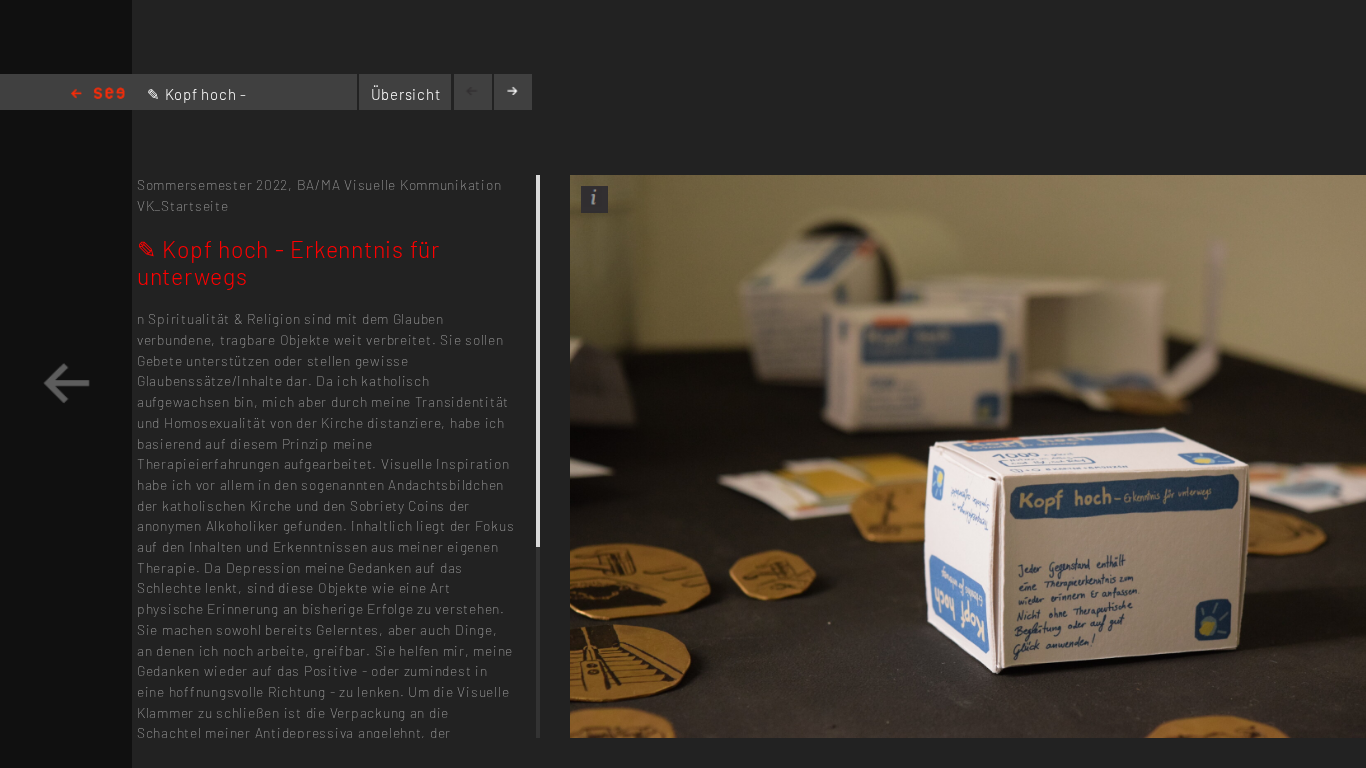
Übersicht (406, 94)
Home (98, 94)
